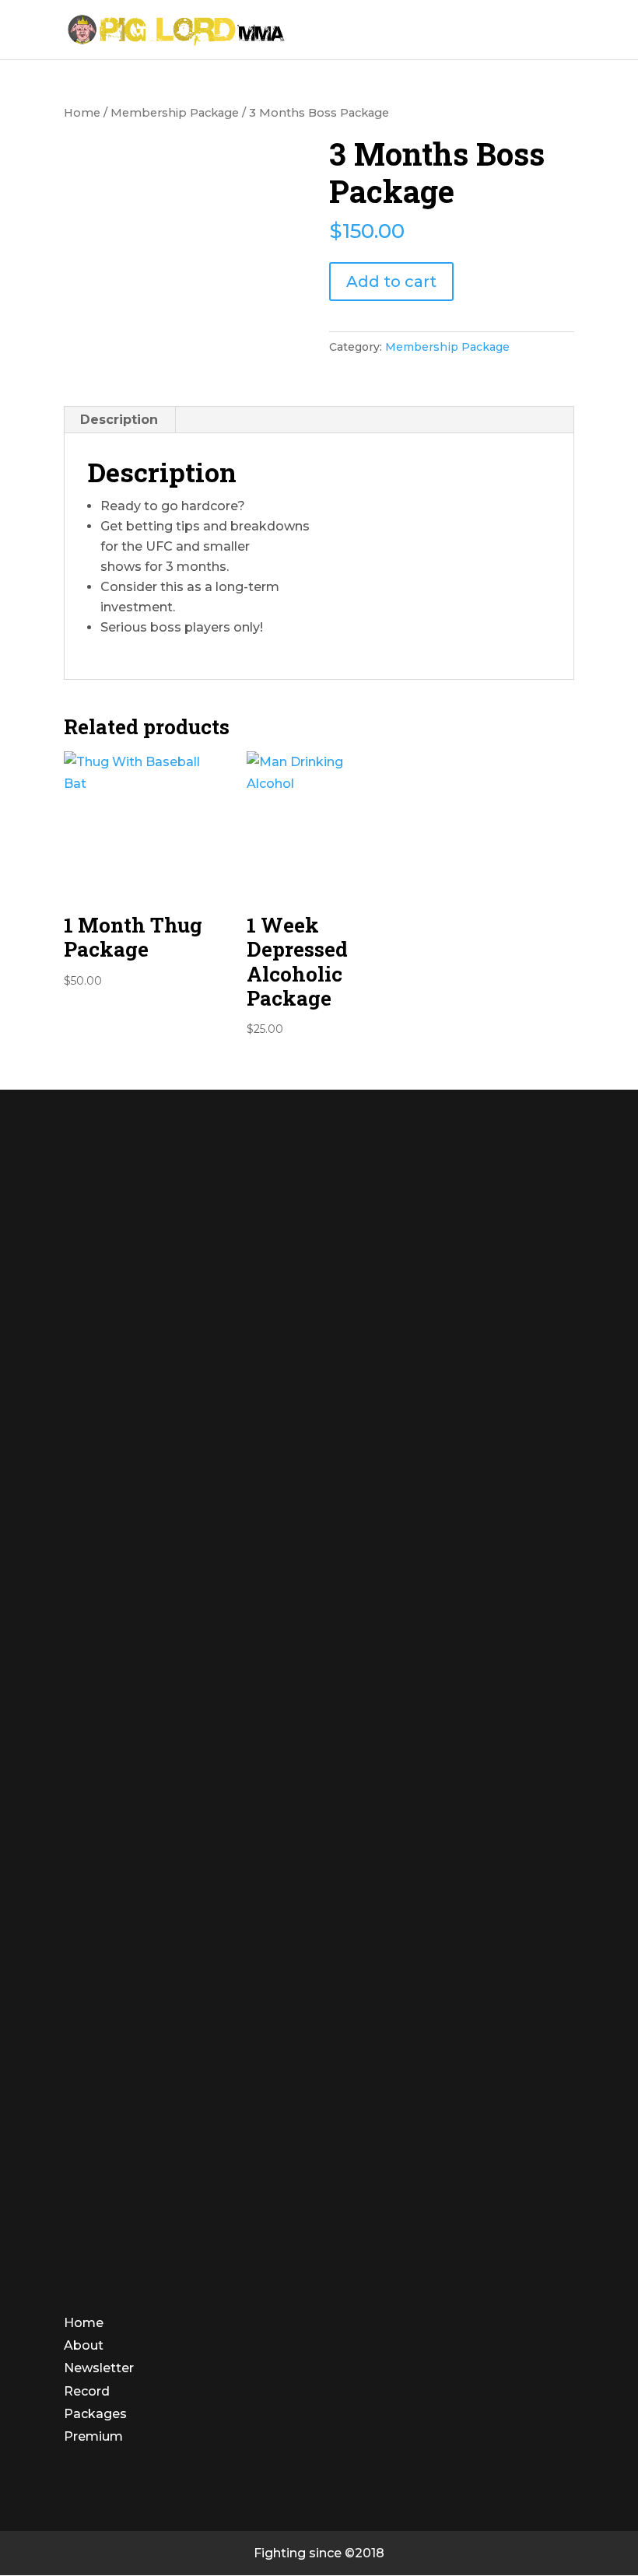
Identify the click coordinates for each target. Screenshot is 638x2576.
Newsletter (99, 2368)
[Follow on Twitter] (112, 2486)
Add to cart (391, 282)
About (84, 2345)
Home (82, 113)
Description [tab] (119, 420)
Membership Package (175, 113)
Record (87, 2391)
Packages (95, 2414)
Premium (93, 2436)
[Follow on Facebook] (78, 2486)
